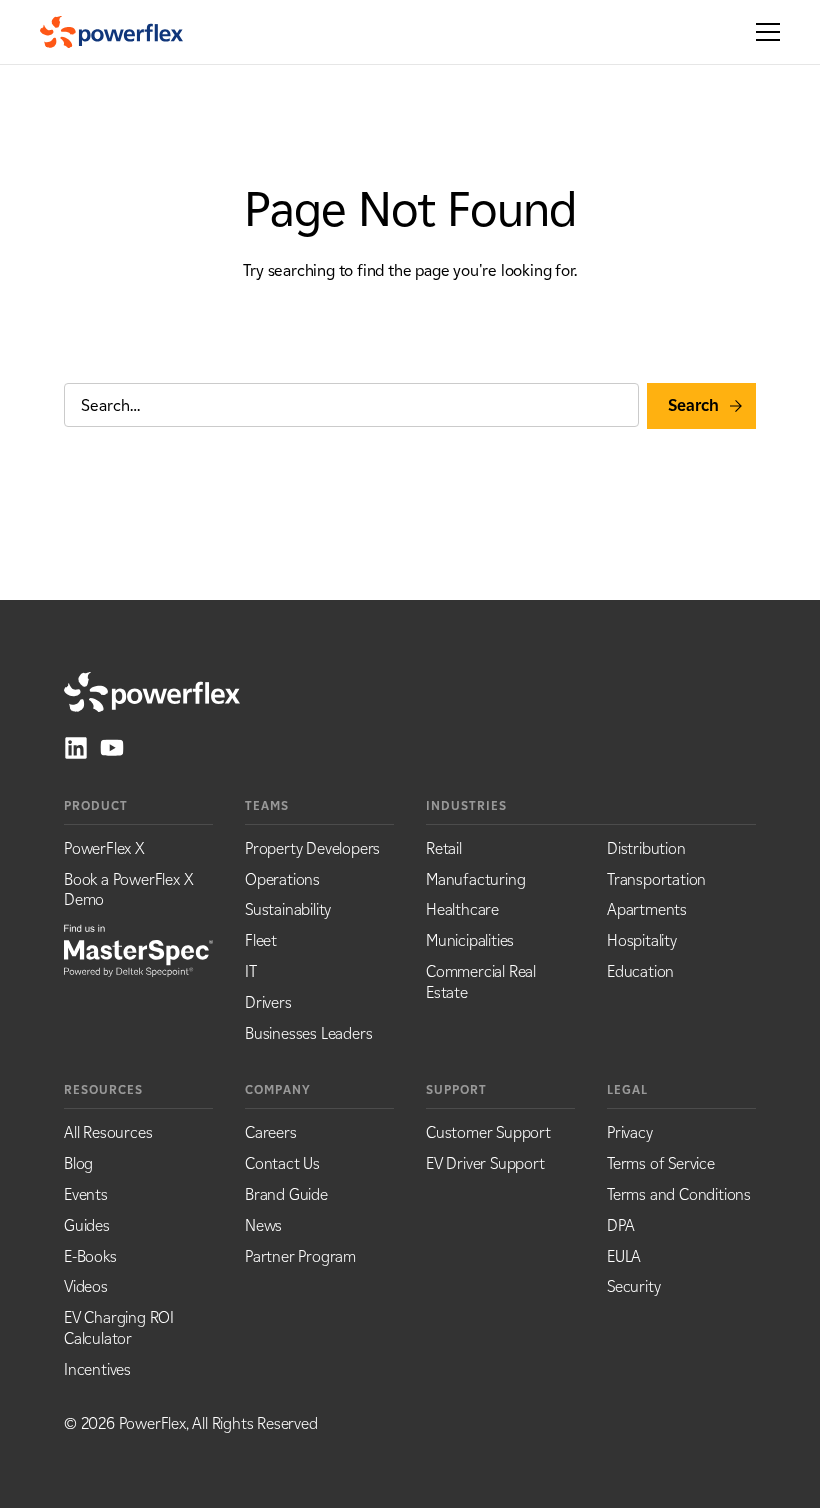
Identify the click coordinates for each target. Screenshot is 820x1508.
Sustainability (288, 909)
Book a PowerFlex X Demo (128, 890)
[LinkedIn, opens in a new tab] (76, 748)
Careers (271, 1132)
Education (640, 971)
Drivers (268, 1002)
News (263, 1225)
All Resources (108, 1132)
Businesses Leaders (308, 1033)
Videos (86, 1286)
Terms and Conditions (679, 1194)
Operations (282, 879)
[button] (762, 32)
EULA (624, 1256)
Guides (87, 1225)
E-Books (90, 1256)
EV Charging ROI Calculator (119, 1328)
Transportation (656, 879)
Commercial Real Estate (481, 982)
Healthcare (462, 909)
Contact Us (282, 1163)
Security (633, 1286)
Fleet (261, 940)
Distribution (646, 848)
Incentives (97, 1369)
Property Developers (312, 848)
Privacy (630, 1132)
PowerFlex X (104, 848)
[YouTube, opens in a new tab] (112, 748)
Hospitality (642, 940)
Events (86, 1194)
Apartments (647, 909)
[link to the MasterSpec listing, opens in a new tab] (138, 949)
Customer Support (488, 1132)
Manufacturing (475, 879)
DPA (620, 1225)
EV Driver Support (485, 1163)
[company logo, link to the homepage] (111, 32)
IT (251, 971)
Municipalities (470, 940)
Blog (78, 1163)
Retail (444, 848)
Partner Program (300, 1256)
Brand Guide (286, 1194)
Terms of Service (661, 1163)
